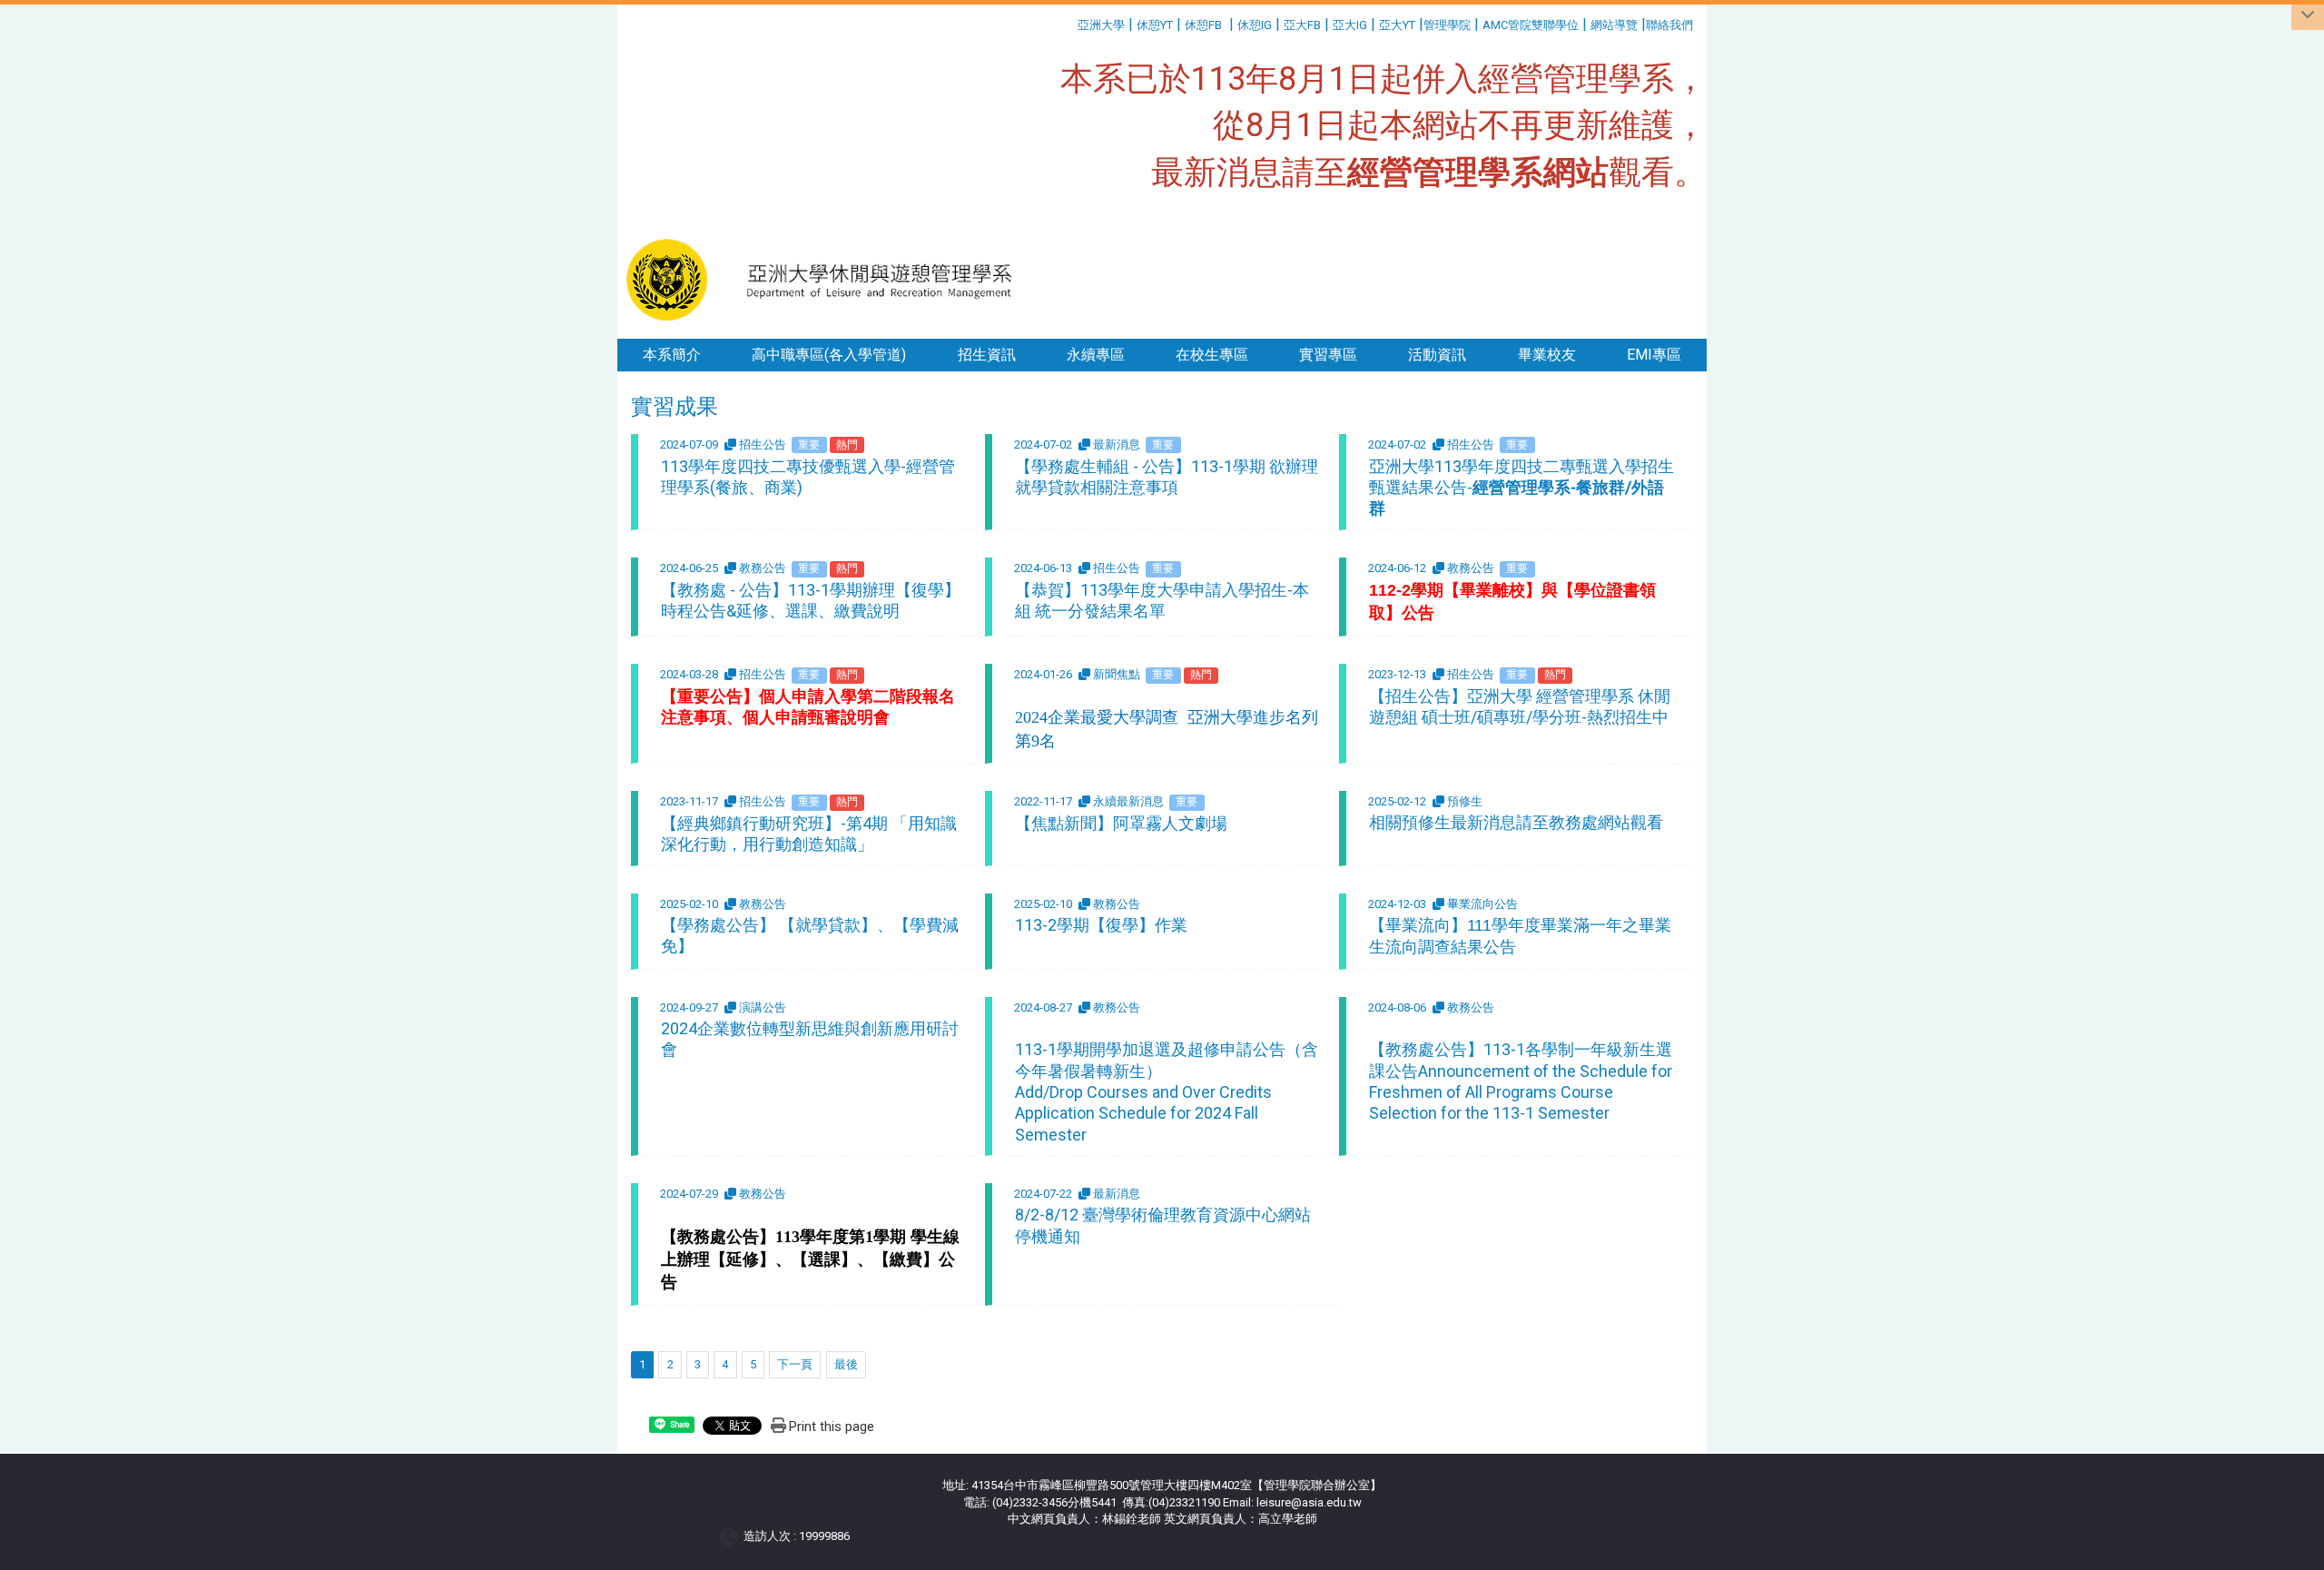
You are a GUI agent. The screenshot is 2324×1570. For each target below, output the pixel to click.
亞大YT (1397, 25)
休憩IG (1255, 25)
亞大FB (1302, 25)
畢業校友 (1547, 355)
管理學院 (1447, 25)
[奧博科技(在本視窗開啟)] (732, 1536)
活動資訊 (1437, 355)
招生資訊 (987, 355)
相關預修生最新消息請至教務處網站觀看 (1516, 822)
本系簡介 (672, 355)
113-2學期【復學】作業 (1101, 925)
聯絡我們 (1671, 25)
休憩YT (1155, 25)
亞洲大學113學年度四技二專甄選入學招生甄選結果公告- (1521, 488)
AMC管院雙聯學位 (1531, 25)
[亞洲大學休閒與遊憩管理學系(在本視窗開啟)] (827, 280)
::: (1071, 22)
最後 (846, 1364)
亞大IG (1350, 25)
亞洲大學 (1101, 25)
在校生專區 (1212, 355)
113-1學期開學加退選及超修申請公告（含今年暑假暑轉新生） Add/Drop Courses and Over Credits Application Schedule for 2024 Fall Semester (1167, 1092)
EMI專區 (1654, 355)
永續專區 (1096, 355)
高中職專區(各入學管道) (829, 355)
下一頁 (795, 1364)
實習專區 (1328, 355)
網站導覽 (1614, 25)
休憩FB (1203, 25)
